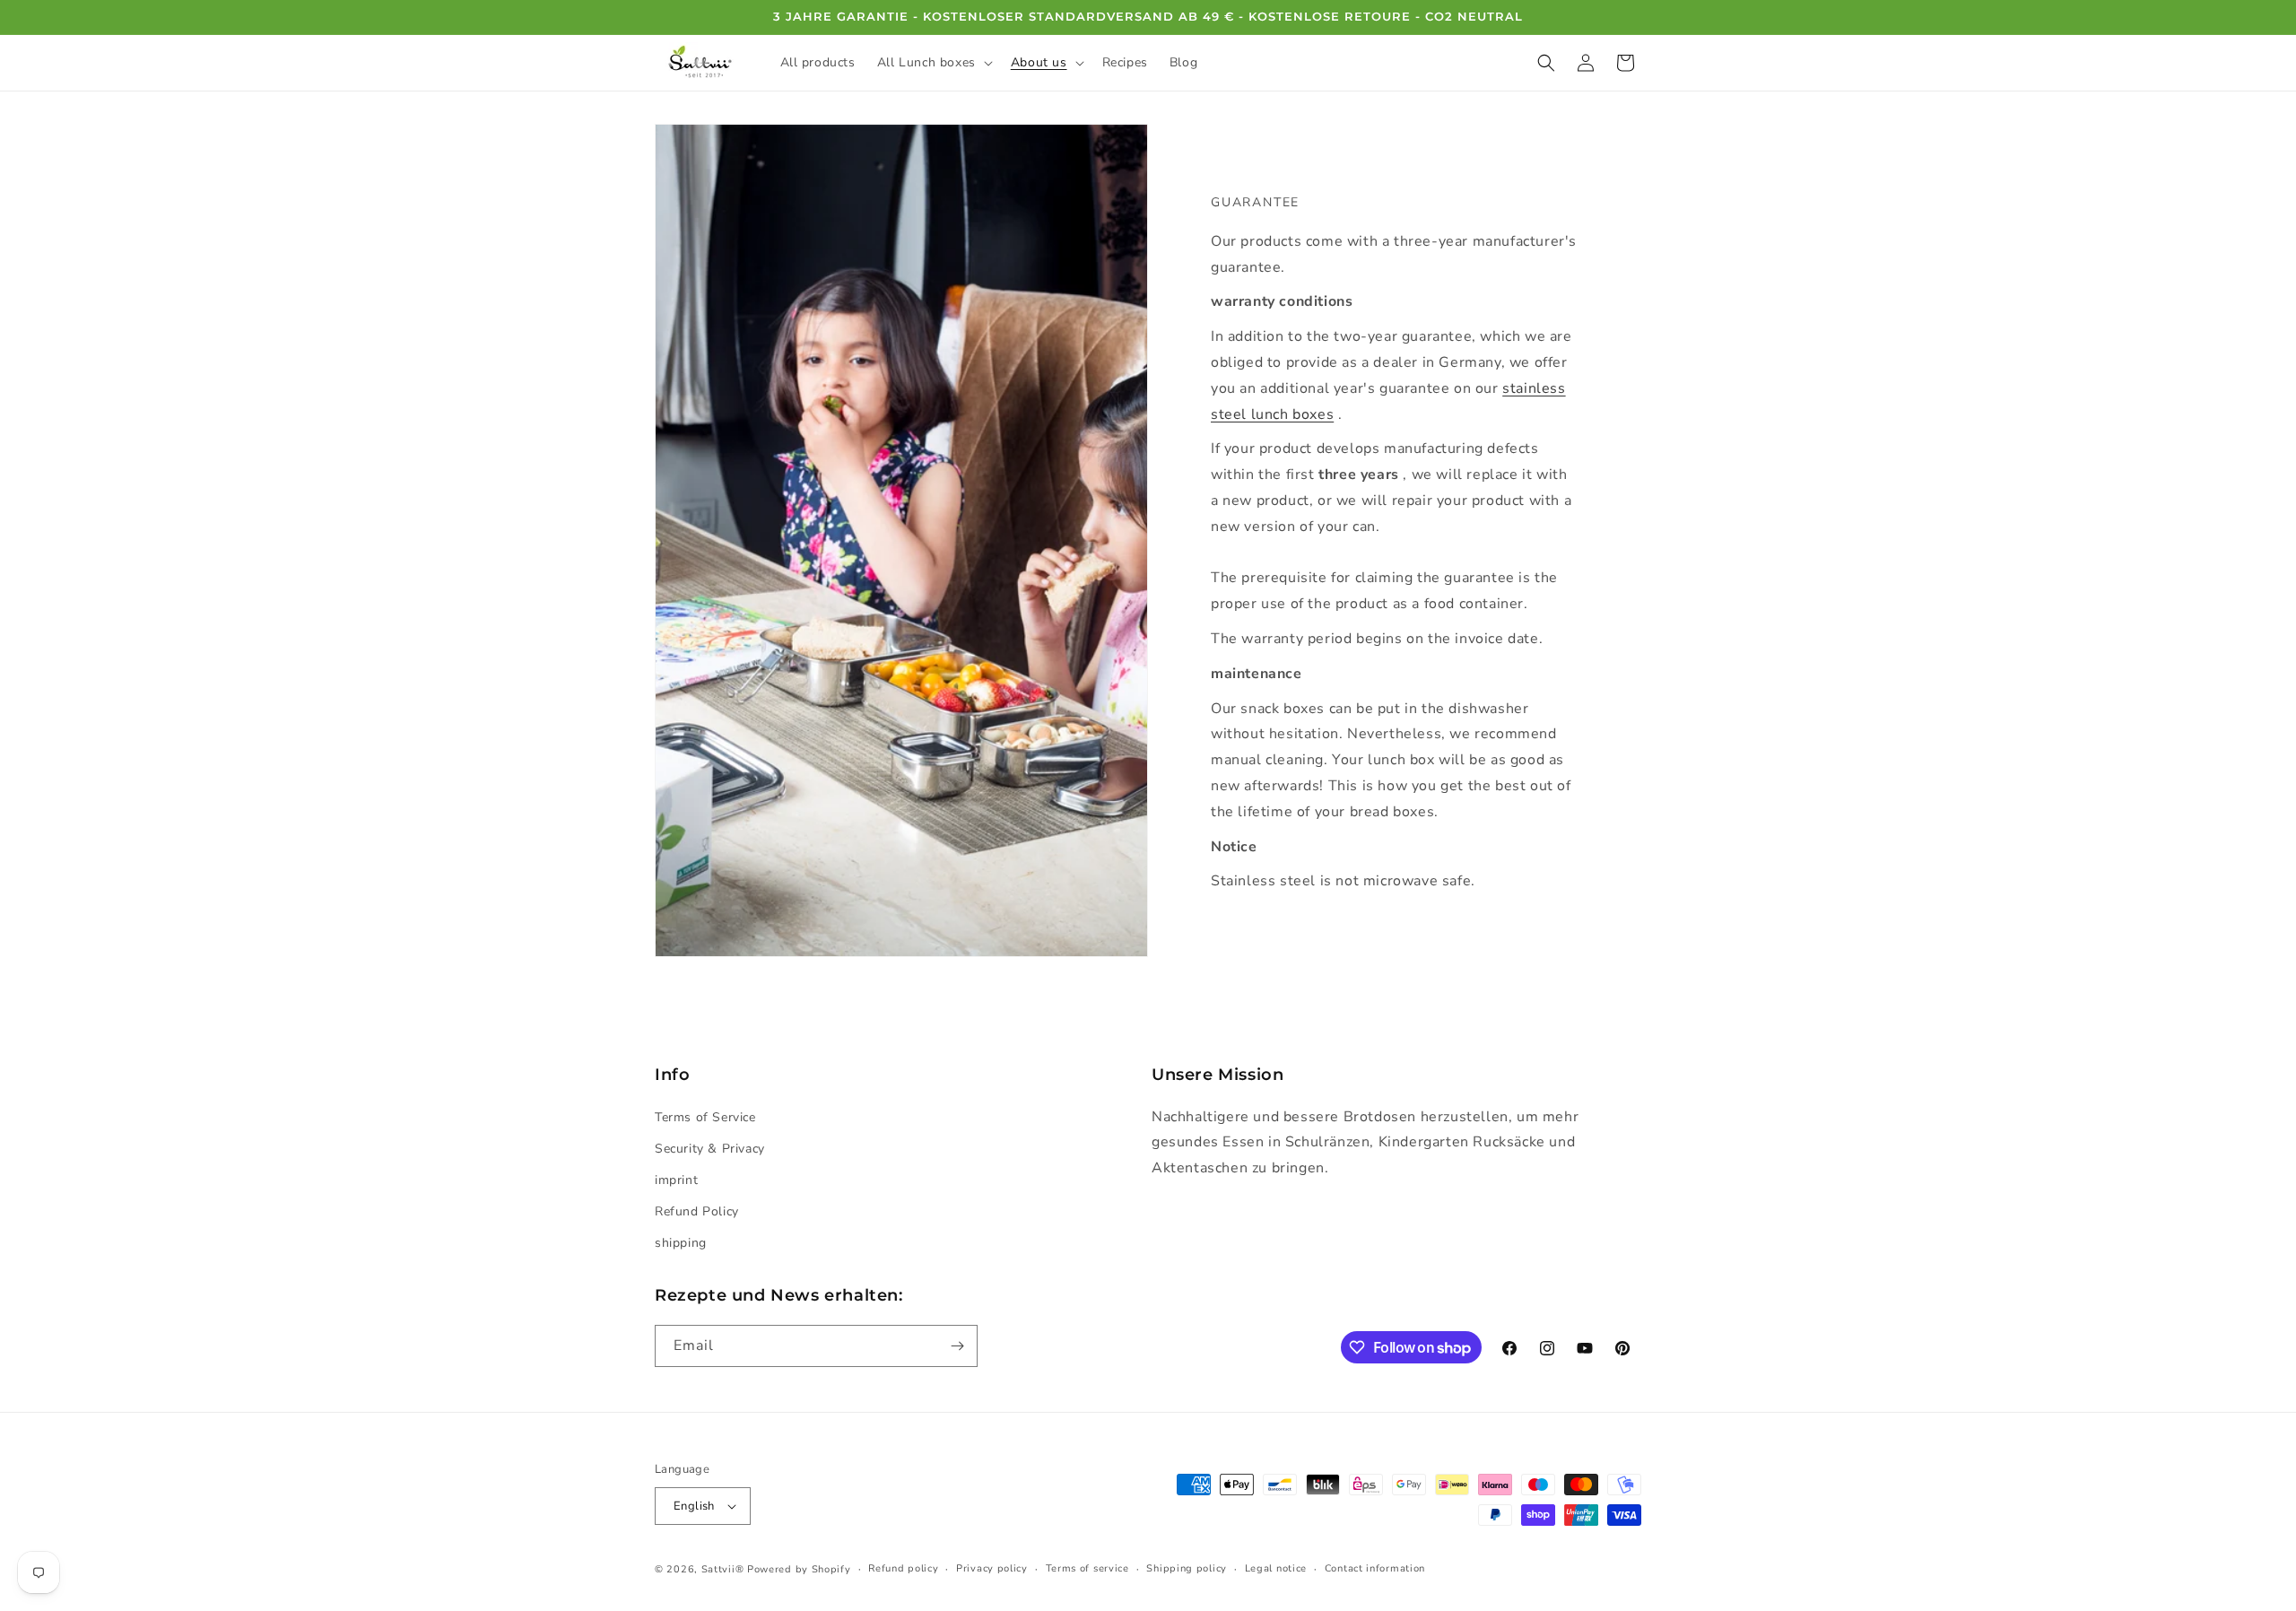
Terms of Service (705, 1117)
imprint (676, 1180)
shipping (681, 1243)
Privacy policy (992, 1568)
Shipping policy (1187, 1568)
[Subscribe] (957, 1346)
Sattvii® (723, 1569)
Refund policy (903, 1568)
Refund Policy (697, 1211)
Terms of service (1087, 1568)
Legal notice (1276, 1568)
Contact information (1375, 1568)
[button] (933, 63)
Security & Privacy (710, 1149)
